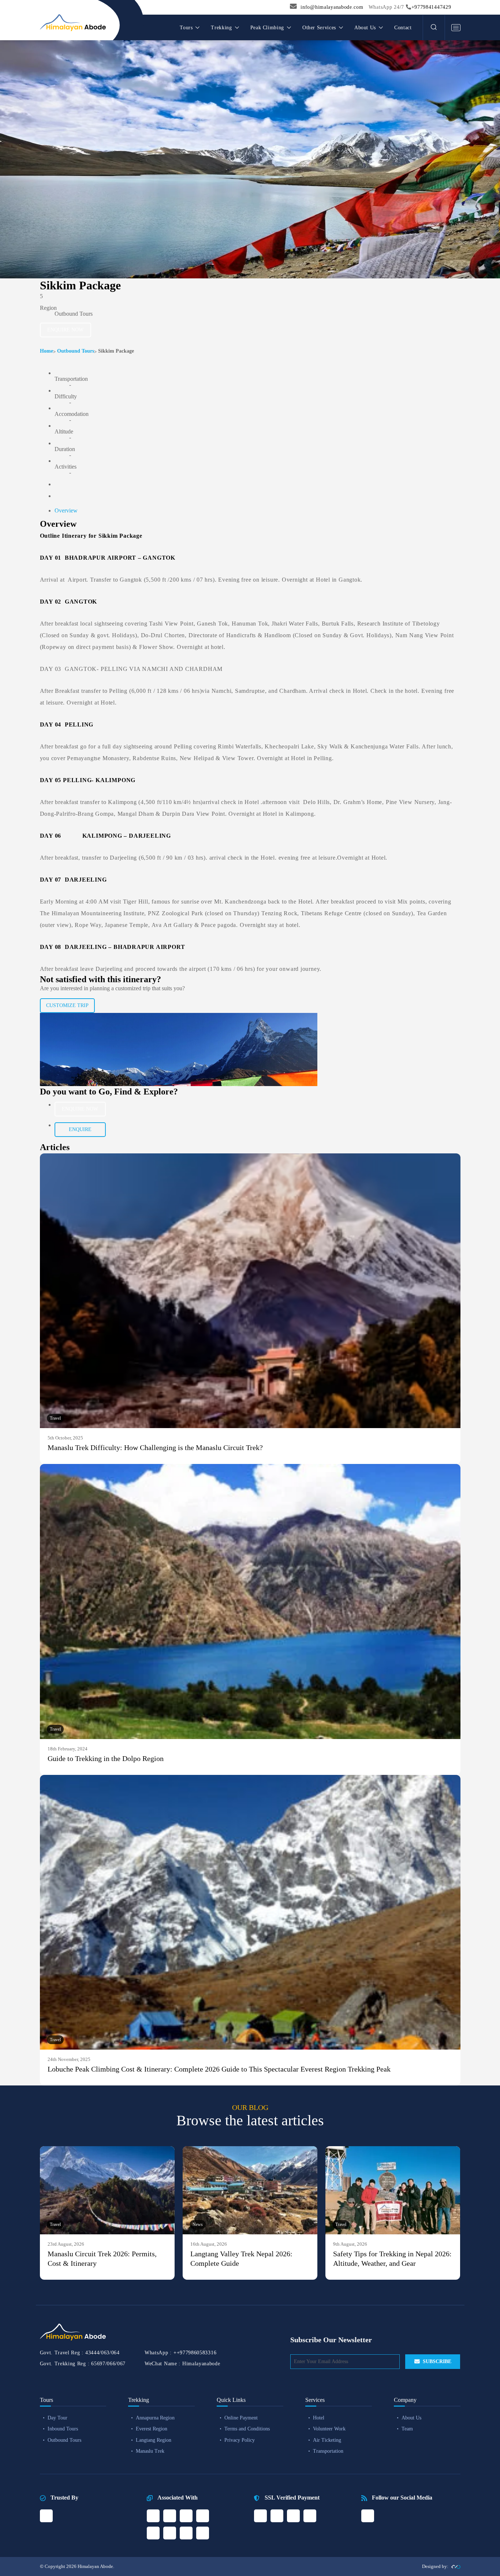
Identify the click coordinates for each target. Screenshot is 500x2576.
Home (46, 351)
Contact (403, 28)
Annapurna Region (155, 2418)
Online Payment (241, 2418)
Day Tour (57, 2418)
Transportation (328, 2451)
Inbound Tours (63, 2429)
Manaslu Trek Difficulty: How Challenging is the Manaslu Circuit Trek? (155, 1447)
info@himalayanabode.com (332, 7)
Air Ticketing (327, 2440)
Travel (55, 1418)
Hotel (319, 2418)
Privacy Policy (240, 2440)
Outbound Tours (76, 351)
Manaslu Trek (150, 2451)
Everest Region (152, 2429)
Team (407, 2429)
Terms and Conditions (247, 2429)
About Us (411, 2418)
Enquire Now (65, 330)
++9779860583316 (195, 2353)
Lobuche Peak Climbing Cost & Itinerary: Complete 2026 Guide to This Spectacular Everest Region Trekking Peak (219, 2069)
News (198, 2224)
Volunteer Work (329, 2429)
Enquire (80, 1129)
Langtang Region (154, 2440)
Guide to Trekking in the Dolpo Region (106, 1758)
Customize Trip (67, 1005)
